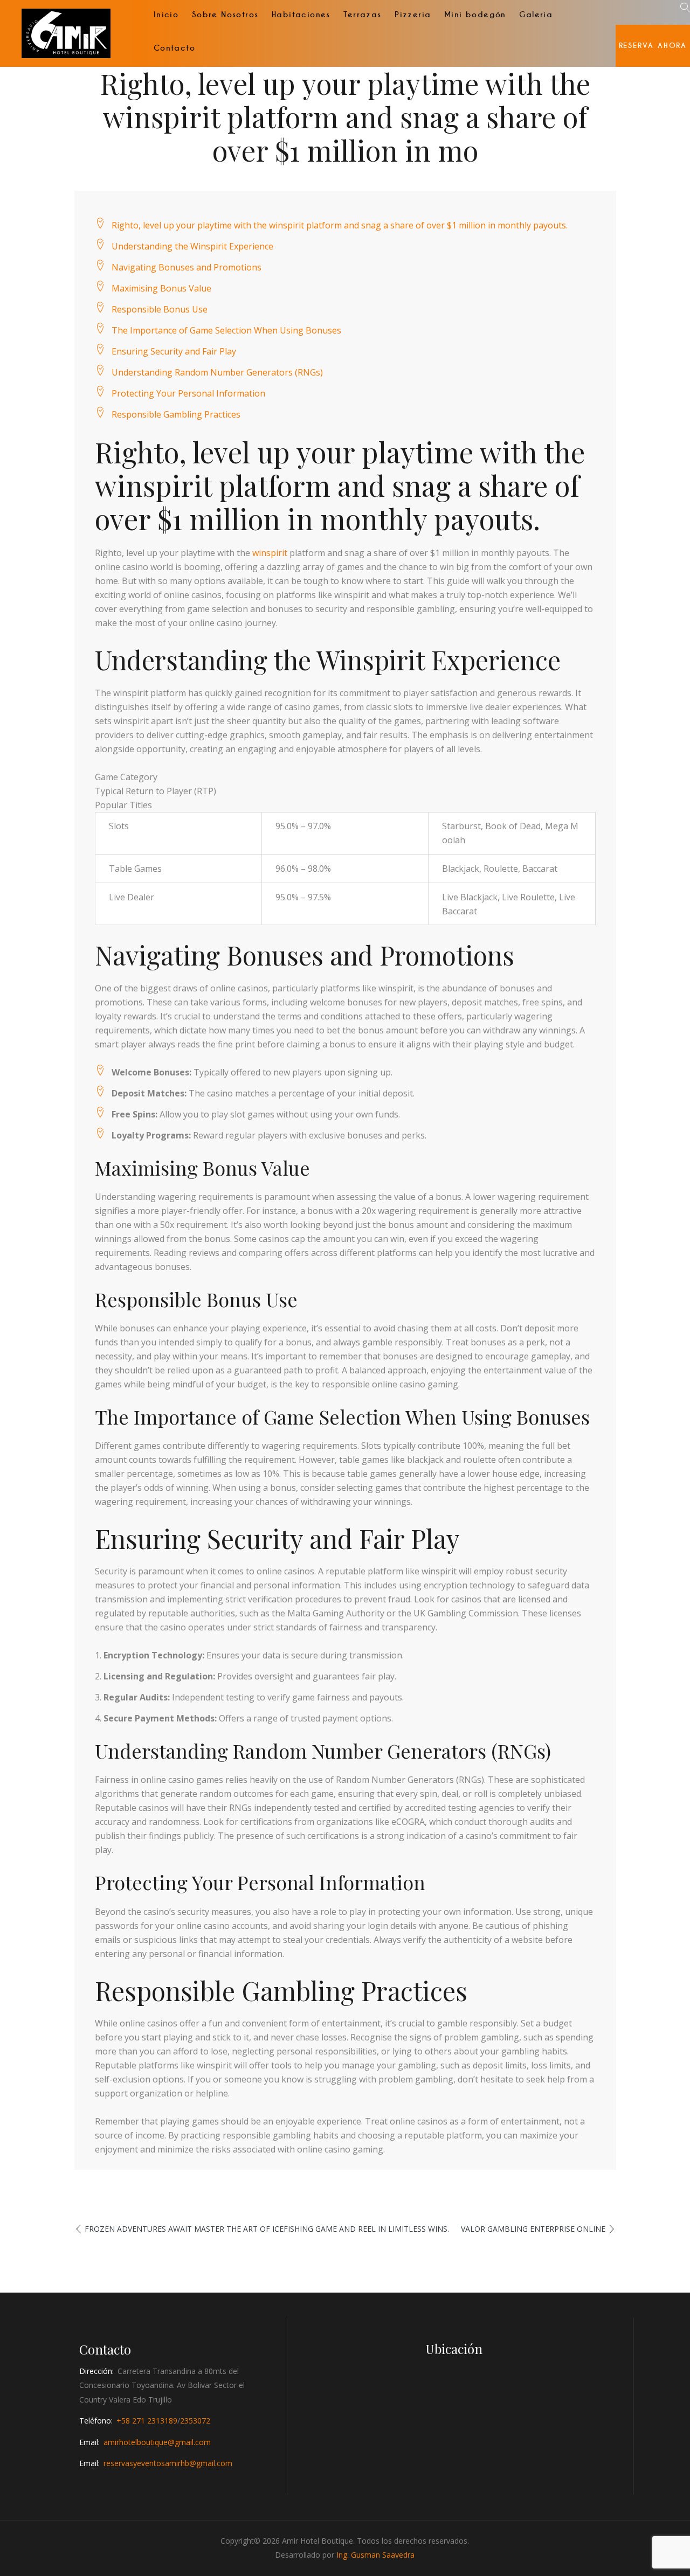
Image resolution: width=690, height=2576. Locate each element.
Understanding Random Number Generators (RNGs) (217, 372)
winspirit (270, 553)
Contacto (174, 48)
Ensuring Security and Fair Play (174, 351)
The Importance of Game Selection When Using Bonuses (226, 330)
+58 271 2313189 (147, 2421)
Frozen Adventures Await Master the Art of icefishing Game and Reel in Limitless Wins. (267, 2229)
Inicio (166, 15)
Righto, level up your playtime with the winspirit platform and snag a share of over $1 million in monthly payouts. (340, 225)
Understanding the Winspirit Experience (192, 246)
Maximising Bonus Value (161, 288)
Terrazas (362, 15)
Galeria (536, 15)
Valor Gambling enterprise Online (533, 2229)
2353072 (195, 2421)
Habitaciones (301, 15)
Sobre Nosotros (225, 15)
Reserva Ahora (653, 46)
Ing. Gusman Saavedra (375, 2555)
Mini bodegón (475, 15)
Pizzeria (413, 15)
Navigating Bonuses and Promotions (187, 267)
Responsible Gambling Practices (176, 414)
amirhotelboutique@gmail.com (157, 2442)
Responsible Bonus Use (160, 309)
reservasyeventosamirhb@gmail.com (168, 2463)
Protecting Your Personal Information (188, 393)
